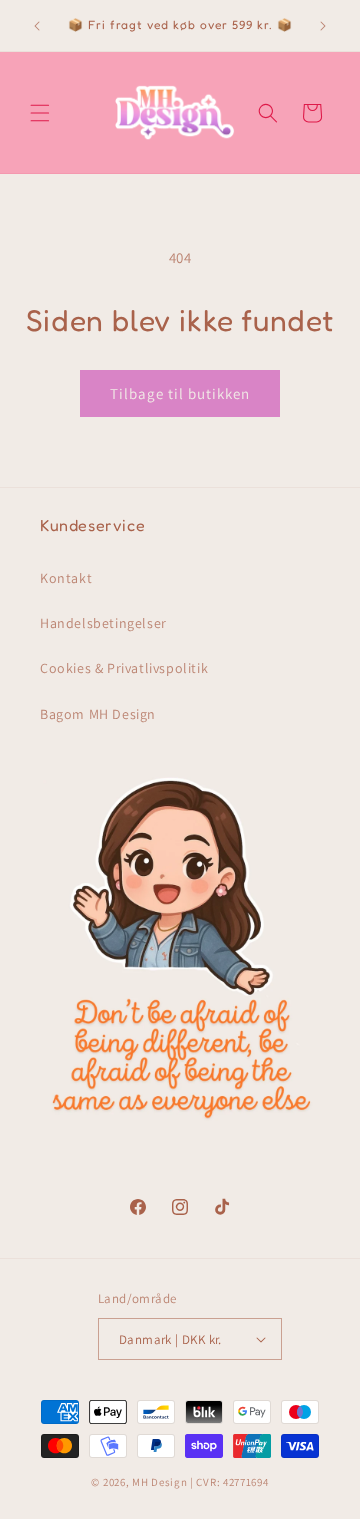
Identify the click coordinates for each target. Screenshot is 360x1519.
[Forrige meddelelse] (37, 26)
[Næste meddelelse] (323, 26)
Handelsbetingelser (103, 623)
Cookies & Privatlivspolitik (124, 668)
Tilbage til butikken (180, 393)
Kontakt (66, 578)
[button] (40, 113)
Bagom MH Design (98, 714)
